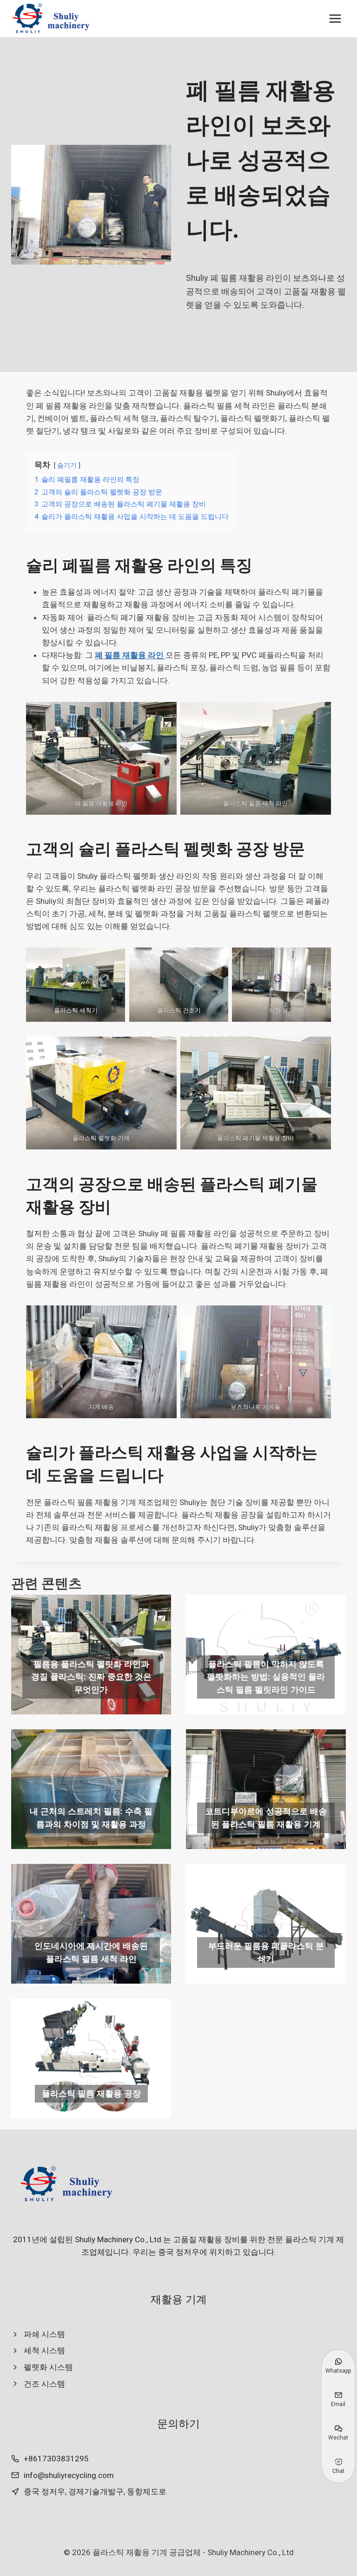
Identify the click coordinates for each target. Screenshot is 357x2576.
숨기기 (67, 465)
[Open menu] (335, 18)
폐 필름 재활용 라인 (130, 655)
